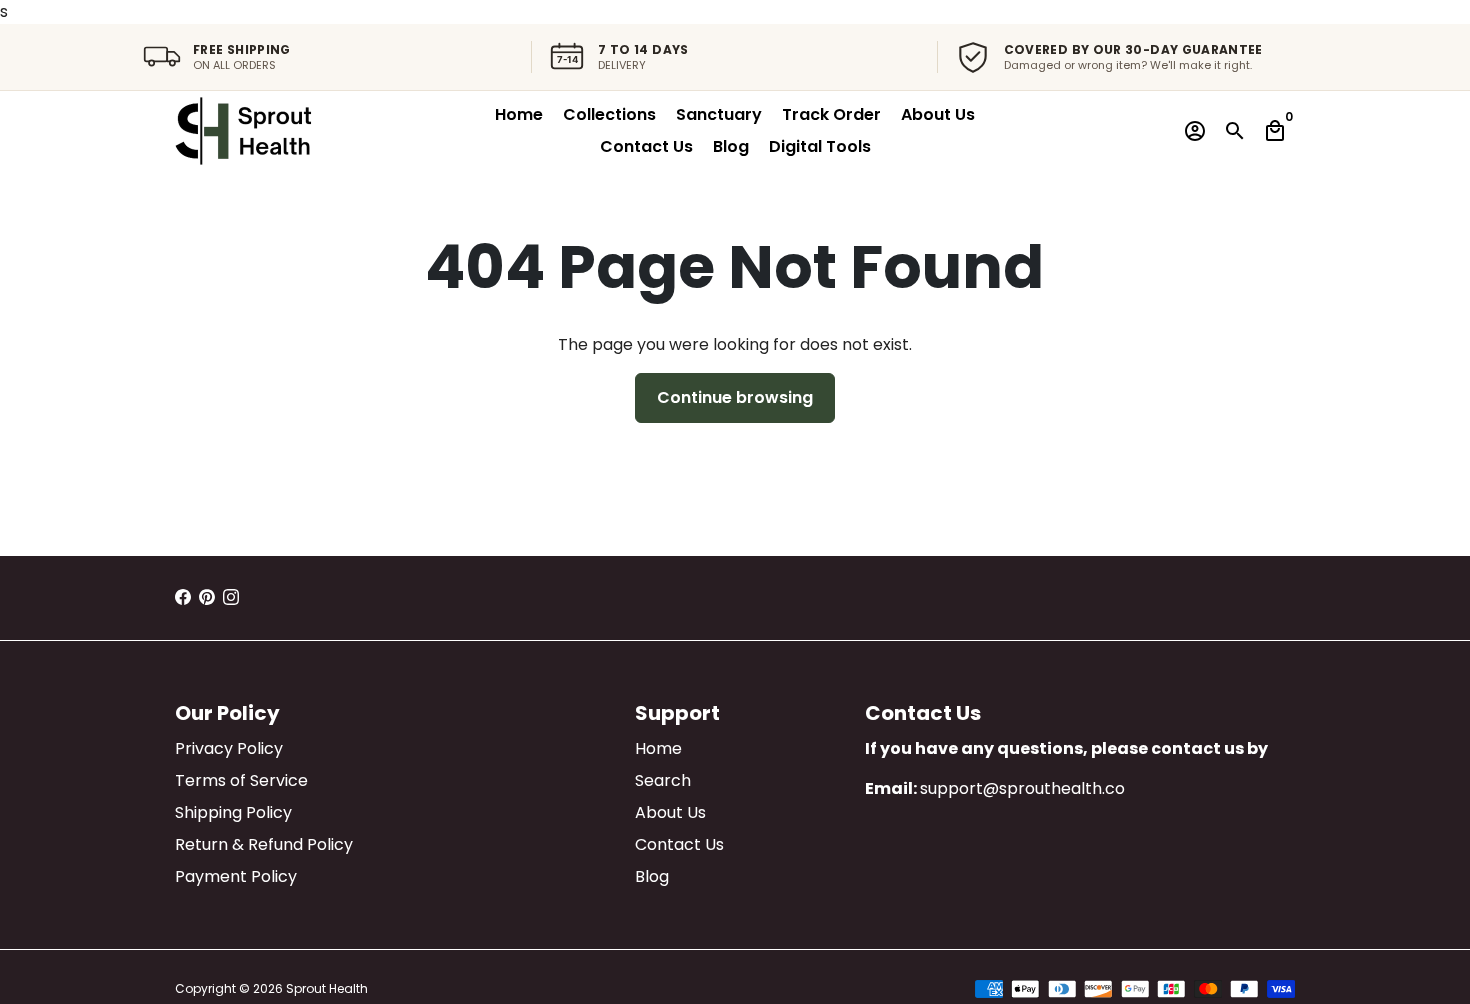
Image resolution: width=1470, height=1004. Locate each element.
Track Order (831, 114)
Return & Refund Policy (264, 844)
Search (663, 780)
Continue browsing (735, 397)
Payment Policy (236, 876)
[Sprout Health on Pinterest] (207, 597)
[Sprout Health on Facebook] (183, 597)
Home (519, 114)
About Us (938, 114)
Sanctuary (719, 114)
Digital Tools (820, 146)
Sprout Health (327, 988)
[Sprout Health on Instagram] (231, 597)
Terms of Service (241, 780)
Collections (609, 114)
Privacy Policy (229, 748)
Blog (731, 146)
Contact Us (646, 146)
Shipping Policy (233, 812)
